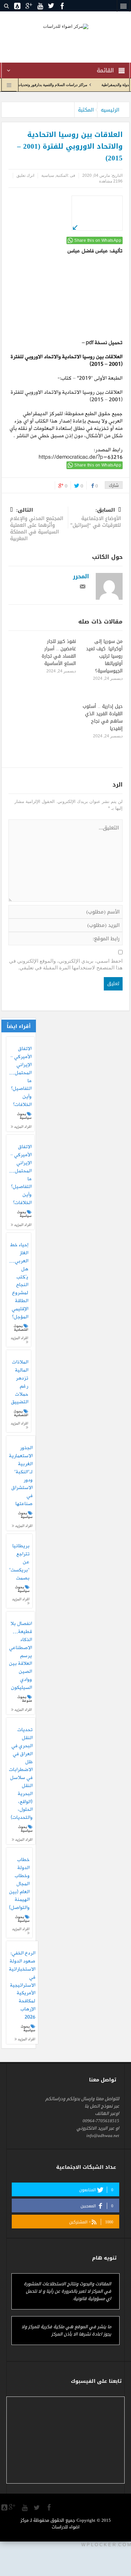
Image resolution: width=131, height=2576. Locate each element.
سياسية (48, 175)
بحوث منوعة (25, 1699)
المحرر (81, 576)
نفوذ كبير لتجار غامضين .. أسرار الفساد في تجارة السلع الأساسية (59, 652)
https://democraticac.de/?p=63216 (81, 457)
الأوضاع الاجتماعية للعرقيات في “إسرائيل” (96, 518)
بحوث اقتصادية (21, 1328)
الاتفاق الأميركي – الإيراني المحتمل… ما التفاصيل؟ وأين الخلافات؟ (20, 1077)
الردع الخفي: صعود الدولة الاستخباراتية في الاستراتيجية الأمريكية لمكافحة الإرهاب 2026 (22, 1985)
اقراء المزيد (22, 1127)
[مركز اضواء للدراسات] (66, 26)
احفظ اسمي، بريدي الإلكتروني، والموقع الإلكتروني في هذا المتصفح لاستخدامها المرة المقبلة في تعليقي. (66, 964)
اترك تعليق (25, 175)
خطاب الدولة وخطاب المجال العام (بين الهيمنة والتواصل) (19, 1884)
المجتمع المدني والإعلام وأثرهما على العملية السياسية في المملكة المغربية (37, 525)
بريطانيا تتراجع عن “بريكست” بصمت (19, 1562)
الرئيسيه (110, 110)
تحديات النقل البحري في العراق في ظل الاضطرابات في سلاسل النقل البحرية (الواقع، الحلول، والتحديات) (21, 1774)
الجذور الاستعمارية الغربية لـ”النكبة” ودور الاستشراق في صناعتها (21, 1476)
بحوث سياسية (24, 1116)
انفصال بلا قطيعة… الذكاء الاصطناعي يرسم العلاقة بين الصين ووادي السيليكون (20, 1656)
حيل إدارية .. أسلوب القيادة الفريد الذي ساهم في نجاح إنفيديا (103, 717)
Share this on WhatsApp (98, 240)
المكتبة (86, 110)
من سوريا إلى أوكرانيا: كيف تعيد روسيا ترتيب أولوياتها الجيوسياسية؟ (104, 656)
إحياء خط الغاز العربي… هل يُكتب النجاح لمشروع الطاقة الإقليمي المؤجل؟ (19, 1281)
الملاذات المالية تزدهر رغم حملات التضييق (20, 1382)
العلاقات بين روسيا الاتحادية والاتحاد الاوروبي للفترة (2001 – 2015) (67, 361)
